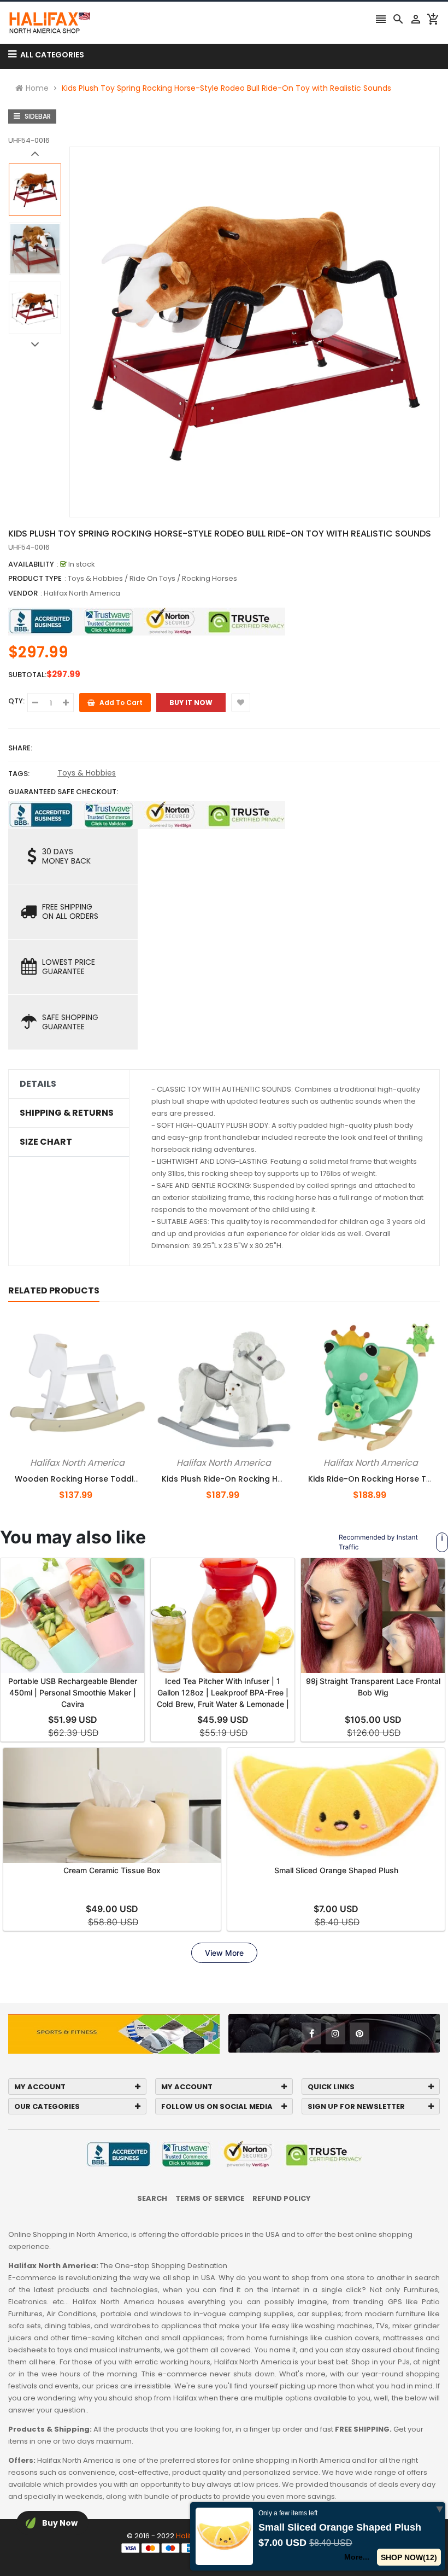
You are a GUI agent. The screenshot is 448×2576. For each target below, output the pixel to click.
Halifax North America (82, 593)
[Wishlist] (241, 703)
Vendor (23, 593)
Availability (31, 564)
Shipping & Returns (67, 1113)
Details (38, 1084)
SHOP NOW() (409, 2557)
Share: (20, 748)
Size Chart (46, 1142)
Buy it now (191, 703)
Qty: (16, 701)
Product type (35, 578)
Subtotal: (27, 675)
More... (357, 2557)
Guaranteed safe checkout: (63, 792)
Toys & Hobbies (87, 773)
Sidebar (37, 116)
